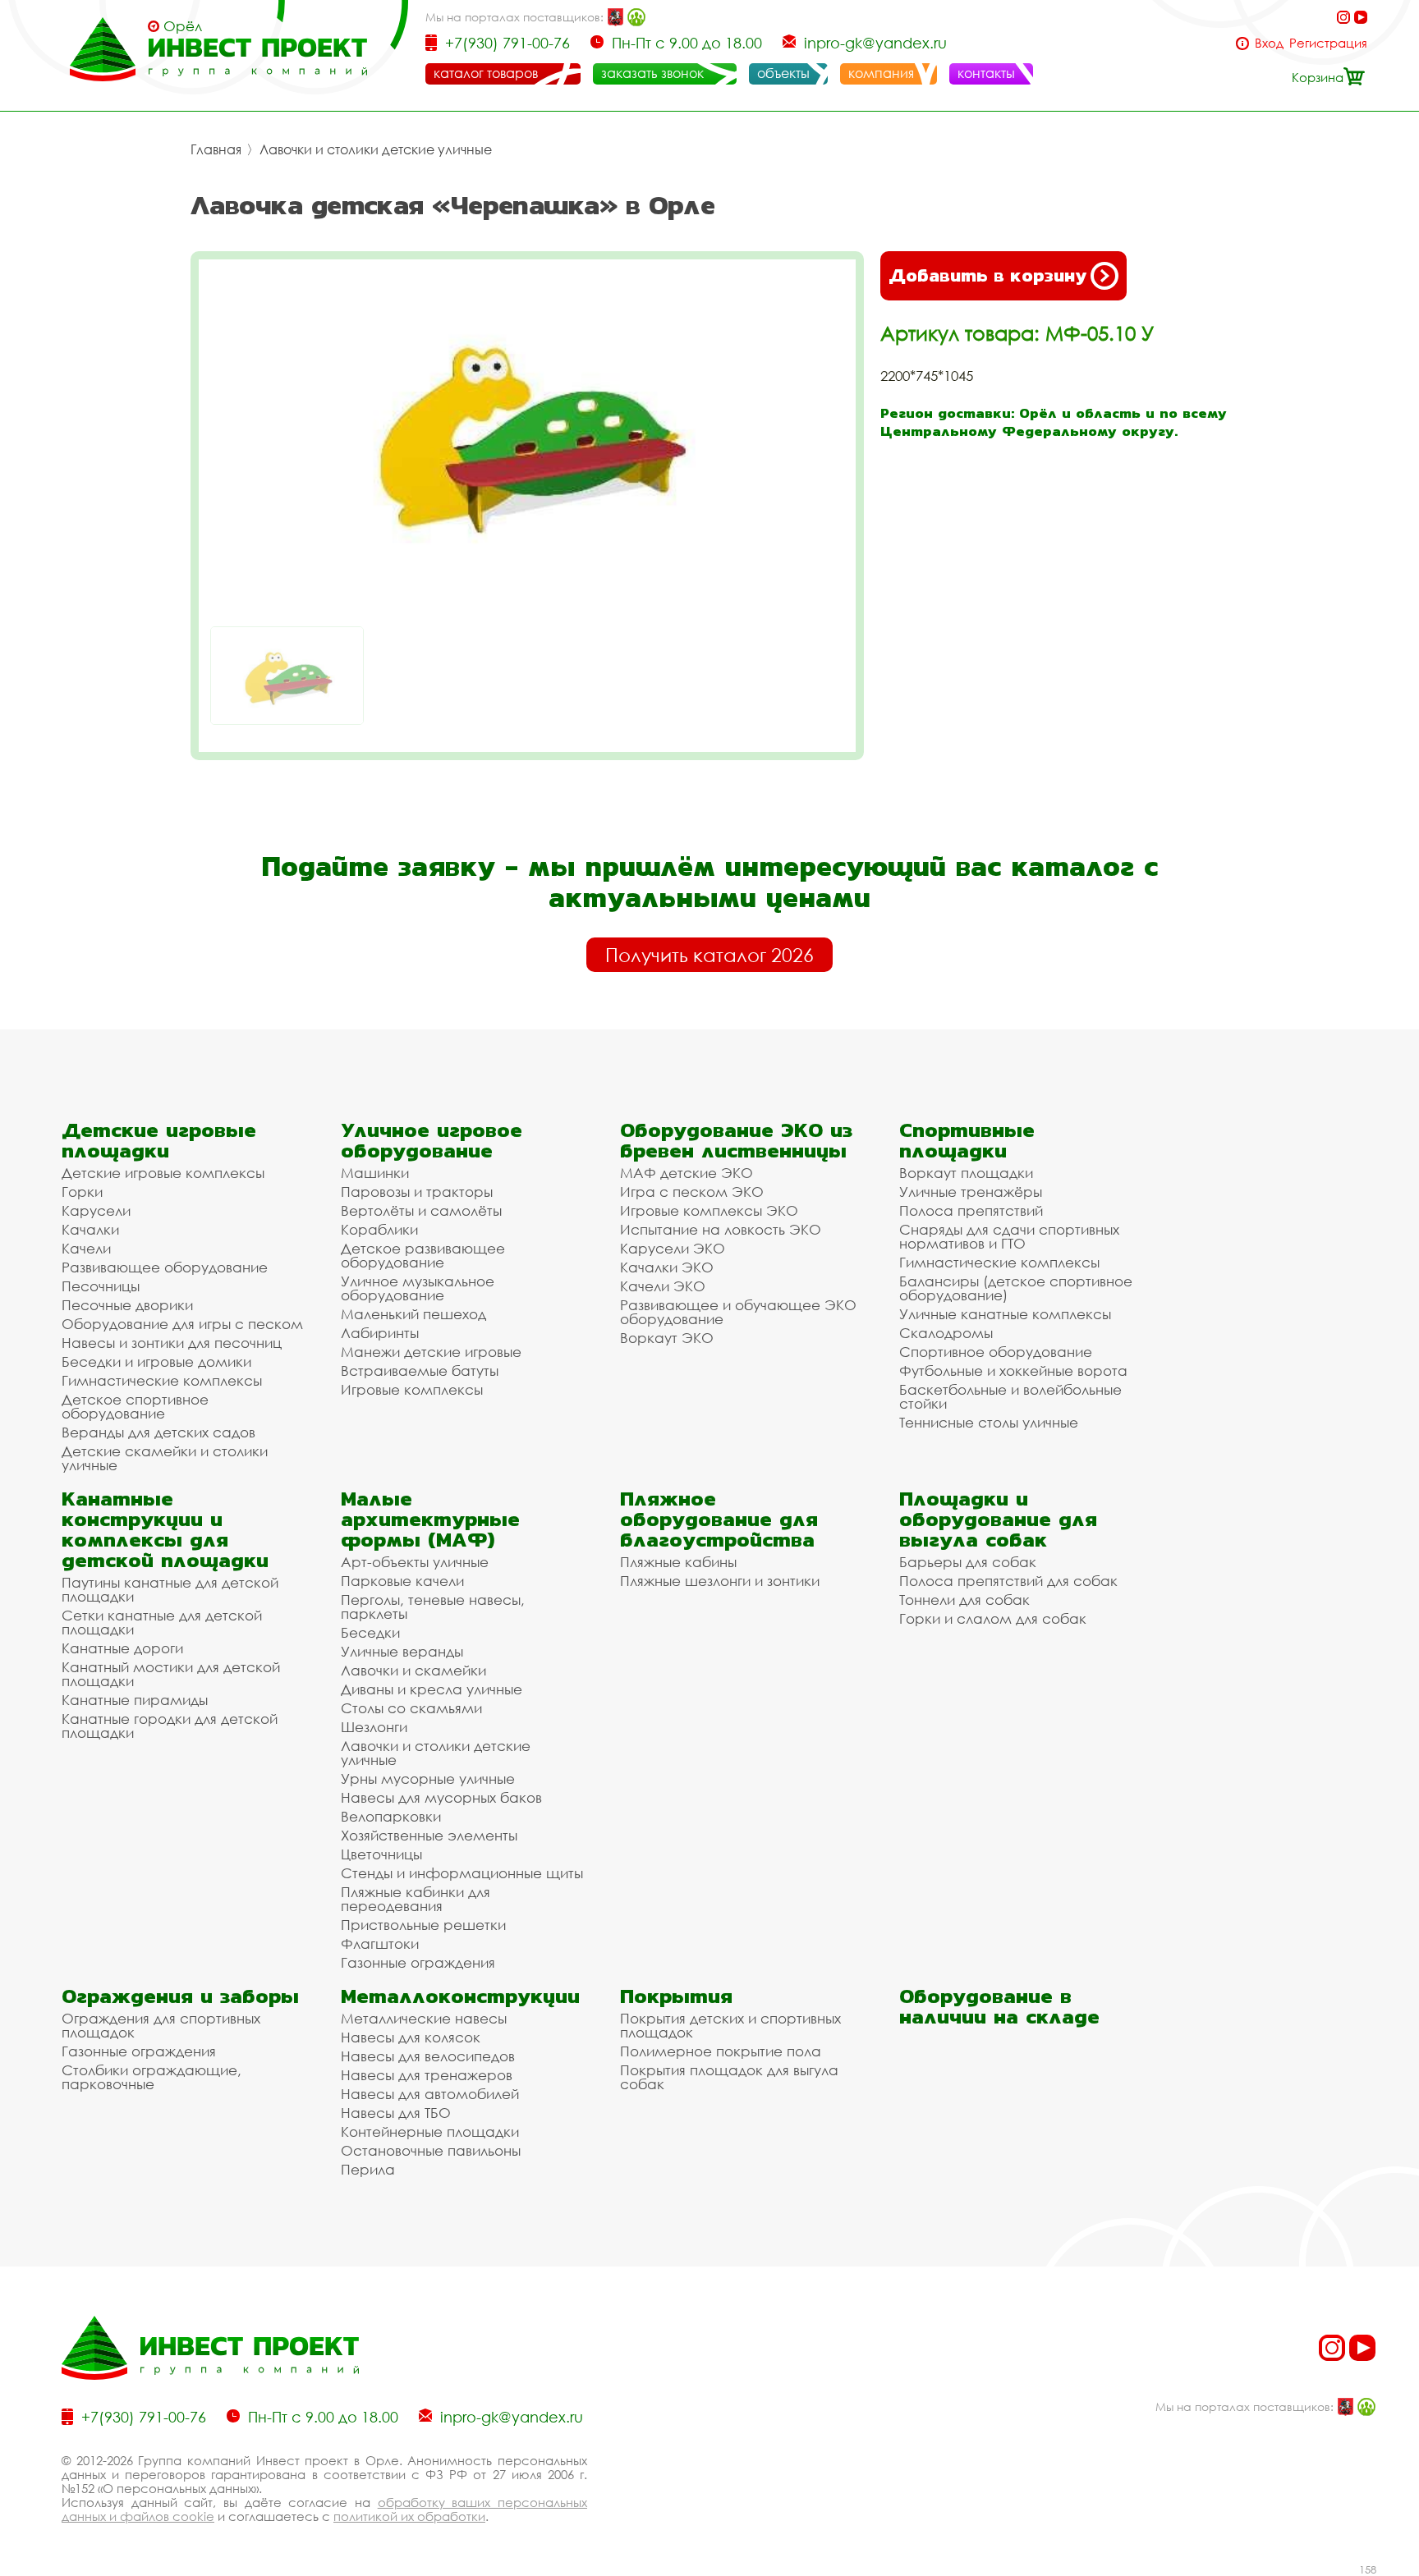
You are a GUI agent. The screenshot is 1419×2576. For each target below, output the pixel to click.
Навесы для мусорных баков (441, 1797)
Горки (82, 1192)
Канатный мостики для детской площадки (171, 1674)
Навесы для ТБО (396, 2113)
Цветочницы (381, 1854)
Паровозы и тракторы (417, 1192)
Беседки (370, 1632)
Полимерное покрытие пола (721, 2051)
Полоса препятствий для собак (1008, 1581)
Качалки (90, 1229)
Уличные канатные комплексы (1005, 1314)
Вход (1269, 43)
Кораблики (379, 1229)
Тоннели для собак (964, 1600)
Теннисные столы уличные (989, 1422)
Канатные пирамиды (135, 1700)
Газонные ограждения (418, 1962)
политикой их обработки (409, 2516)
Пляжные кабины (678, 1562)
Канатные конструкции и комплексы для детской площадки (165, 1529)
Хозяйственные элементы (429, 1835)
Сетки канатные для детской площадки (162, 1622)
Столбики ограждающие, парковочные (152, 2077)
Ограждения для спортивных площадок (161, 2025)
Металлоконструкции (460, 1996)
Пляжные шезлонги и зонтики (720, 1581)
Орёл (183, 26)
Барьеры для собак (968, 1562)
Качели (86, 1248)
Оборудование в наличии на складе (999, 2006)
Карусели (96, 1210)
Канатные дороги (122, 1648)
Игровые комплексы (412, 1389)
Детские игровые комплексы (163, 1173)
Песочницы (101, 1286)
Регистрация (1328, 43)
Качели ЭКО (663, 1286)
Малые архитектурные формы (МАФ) (430, 1519)
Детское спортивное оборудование (135, 1406)
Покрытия (676, 1996)
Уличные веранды (402, 1651)
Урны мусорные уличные (428, 1778)
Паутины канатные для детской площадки (170, 1589)
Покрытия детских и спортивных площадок (730, 2025)
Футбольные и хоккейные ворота (1013, 1371)
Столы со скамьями (411, 1708)
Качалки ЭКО (667, 1267)
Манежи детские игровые (431, 1352)
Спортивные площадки (967, 1140)
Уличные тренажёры (971, 1192)
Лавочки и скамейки (413, 1670)
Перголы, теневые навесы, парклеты (433, 1607)
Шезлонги (374, 1727)
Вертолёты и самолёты (421, 1210)
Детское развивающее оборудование (423, 1255)
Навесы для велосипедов (428, 2056)
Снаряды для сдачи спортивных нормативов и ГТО (1009, 1236)
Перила (368, 2169)
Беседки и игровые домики (156, 1361)
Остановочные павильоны (431, 2150)
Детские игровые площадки (159, 1140)
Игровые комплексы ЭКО (709, 1210)
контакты (986, 73)
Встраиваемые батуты (420, 1371)
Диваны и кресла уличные (432, 1689)
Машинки (375, 1173)
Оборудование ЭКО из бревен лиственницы (736, 1140)
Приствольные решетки (423, 1925)
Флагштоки (380, 1943)
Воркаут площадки (966, 1173)
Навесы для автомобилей (430, 2094)
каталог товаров (486, 73)
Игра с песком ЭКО (692, 1192)
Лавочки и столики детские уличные (376, 149)
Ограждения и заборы (180, 1996)
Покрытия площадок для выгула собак (729, 2077)
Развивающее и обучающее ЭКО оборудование (738, 1312)
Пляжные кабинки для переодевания (416, 1899)
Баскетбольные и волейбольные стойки (1010, 1396)
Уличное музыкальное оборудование (418, 1288)
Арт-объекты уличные (415, 1562)
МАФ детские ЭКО (687, 1173)
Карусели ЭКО (673, 1248)
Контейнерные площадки (430, 2131)
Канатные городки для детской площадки (170, 1726)
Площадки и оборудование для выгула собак (998, 1519)
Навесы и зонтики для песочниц (172, 1343)
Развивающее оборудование (165, 1267)
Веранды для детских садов (158, 1432)
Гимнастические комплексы (162, 1380)
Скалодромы (946, 1333)
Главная (216, 149)
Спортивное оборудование (996, 1352)
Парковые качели (402, 1581)
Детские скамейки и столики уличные (165, 1458)
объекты (783, 73)
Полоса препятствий (971, 1210)
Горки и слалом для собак (993, 1618)
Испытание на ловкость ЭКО (721, 1229)
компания (881, 73)
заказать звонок (652, 73)
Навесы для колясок (411, 2037)
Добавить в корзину (987, 275)
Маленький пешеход (413, 1314)
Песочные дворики (127, 1305)
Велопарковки (391, 1816)
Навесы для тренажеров (427, 2075)
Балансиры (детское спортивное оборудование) (1016, 1288)
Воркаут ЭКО (667, 1338)
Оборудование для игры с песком (182, 1324)
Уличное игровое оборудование (432, 1140)
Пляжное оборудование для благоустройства (719, 1519)
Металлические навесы (424, 2018)
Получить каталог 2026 (709, 955)
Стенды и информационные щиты (462, 1873)
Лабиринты (380, 1333)
